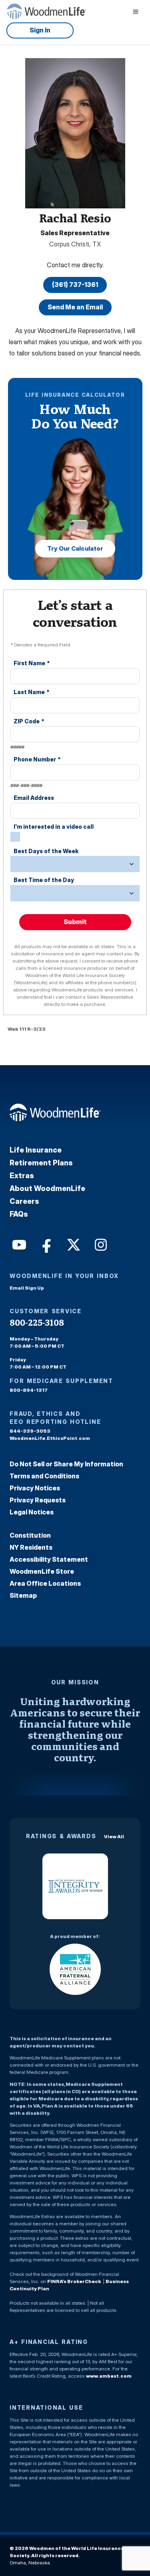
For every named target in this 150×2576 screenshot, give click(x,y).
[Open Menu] (136, 11)
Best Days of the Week (46, 851)
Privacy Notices (35, 1488)
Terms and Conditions (44, 1476)
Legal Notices (32, 1512)
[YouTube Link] (18, 1244)
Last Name (32, 692)
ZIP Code (29, 721)
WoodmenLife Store (42, 1571)
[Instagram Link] (100, 1244)
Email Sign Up (27, 1288)
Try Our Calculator (75, 548)
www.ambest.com (109, 2376)
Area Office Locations (45, 1583)
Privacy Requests (38, 1500)
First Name (32, 663)
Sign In (40, 30)
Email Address (34, 798)
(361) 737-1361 (75, 285)
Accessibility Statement (49, 1559)
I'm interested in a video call (54, 827)
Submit (75, 922)
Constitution (30, 1535)
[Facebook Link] (46, 1244)
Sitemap (23, 1595)
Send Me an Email (75, 307)
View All (114, 1836)
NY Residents (31, 1547)
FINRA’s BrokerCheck (74, 2281)
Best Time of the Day (44, 880)
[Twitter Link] (73, 1244)
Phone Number (37, 759)
